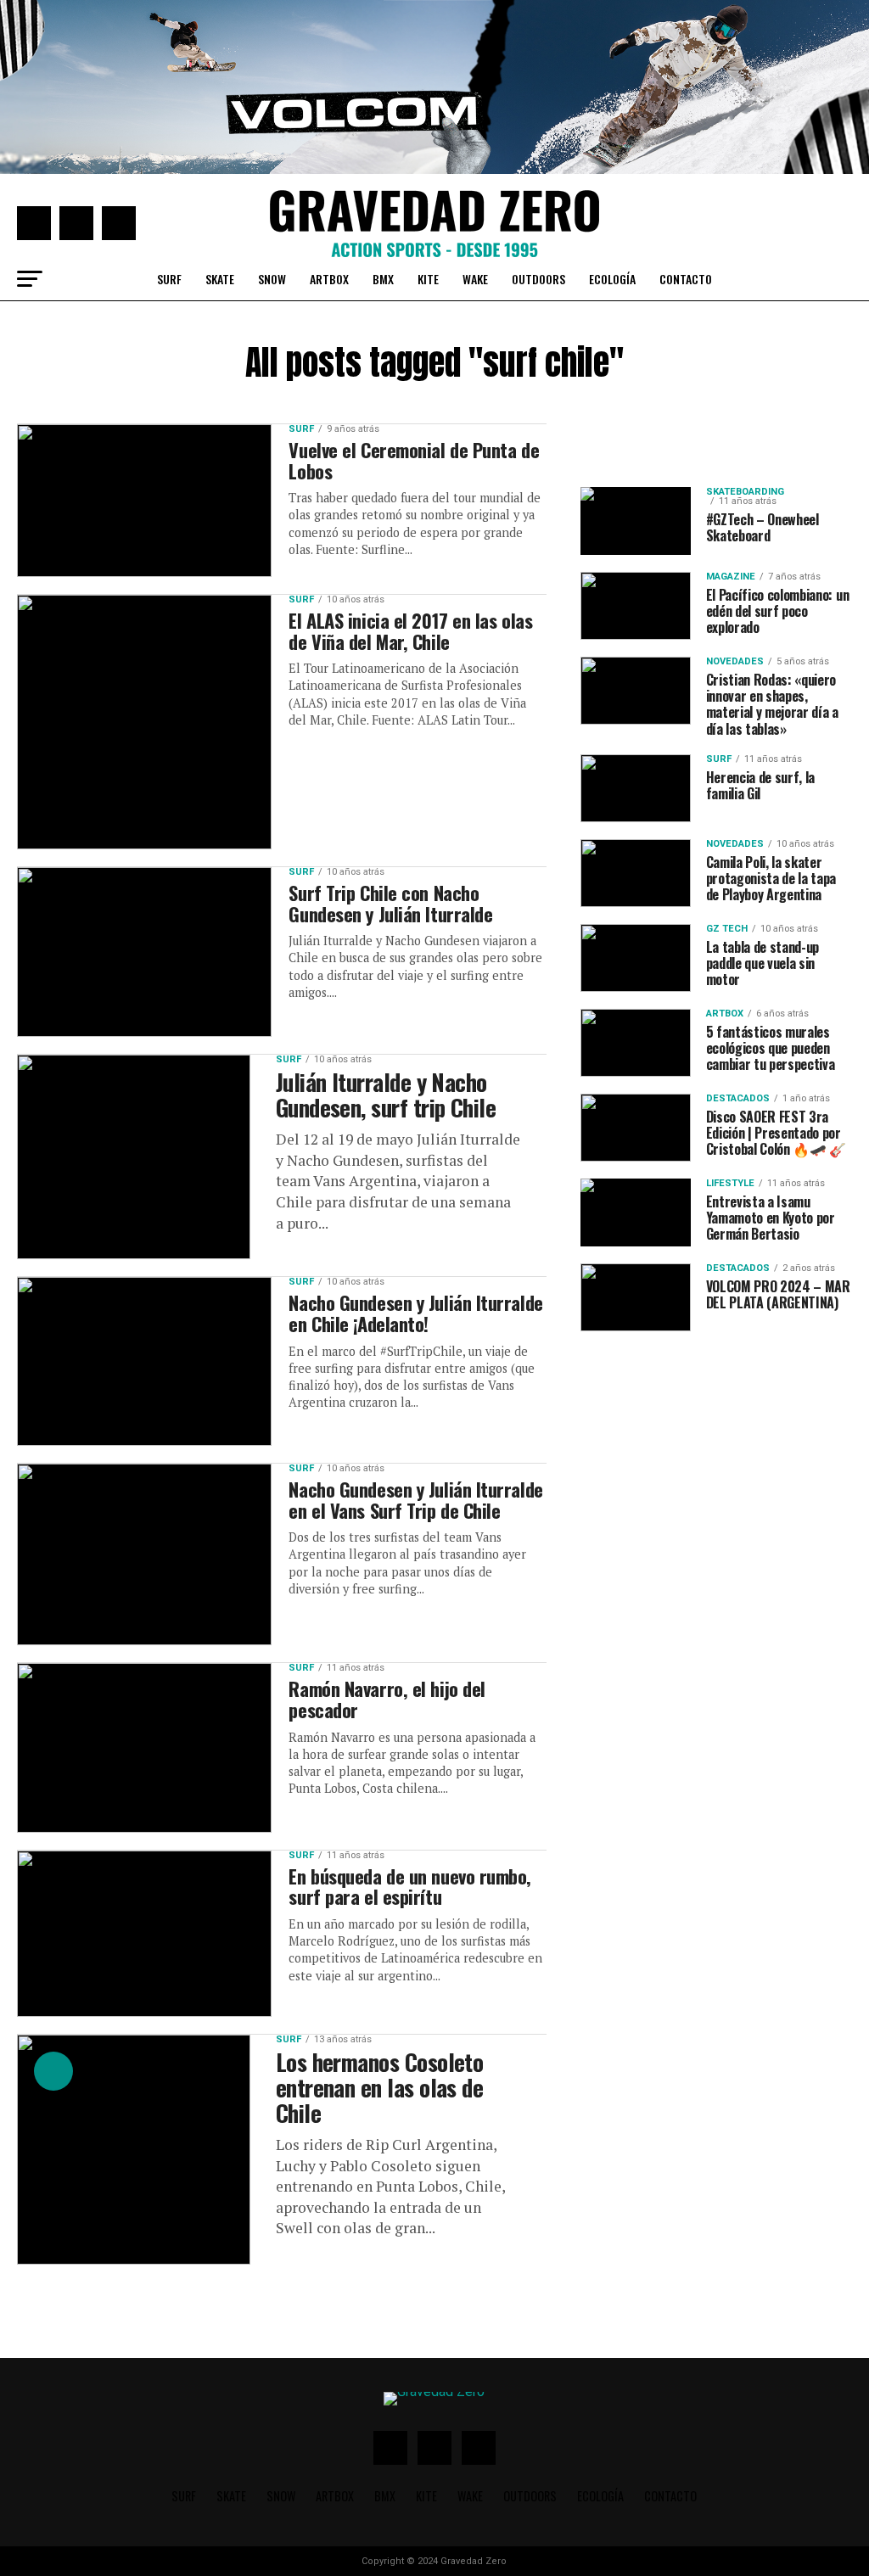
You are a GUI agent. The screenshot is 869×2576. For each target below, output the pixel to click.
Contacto (686, 279)
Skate (220, 279)
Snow (272, 279)
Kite (428, 279)
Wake (475, 279)
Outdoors (538, 279)
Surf (169, 279)
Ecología (612, 279)
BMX (383, 279)
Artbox (329, 279)
